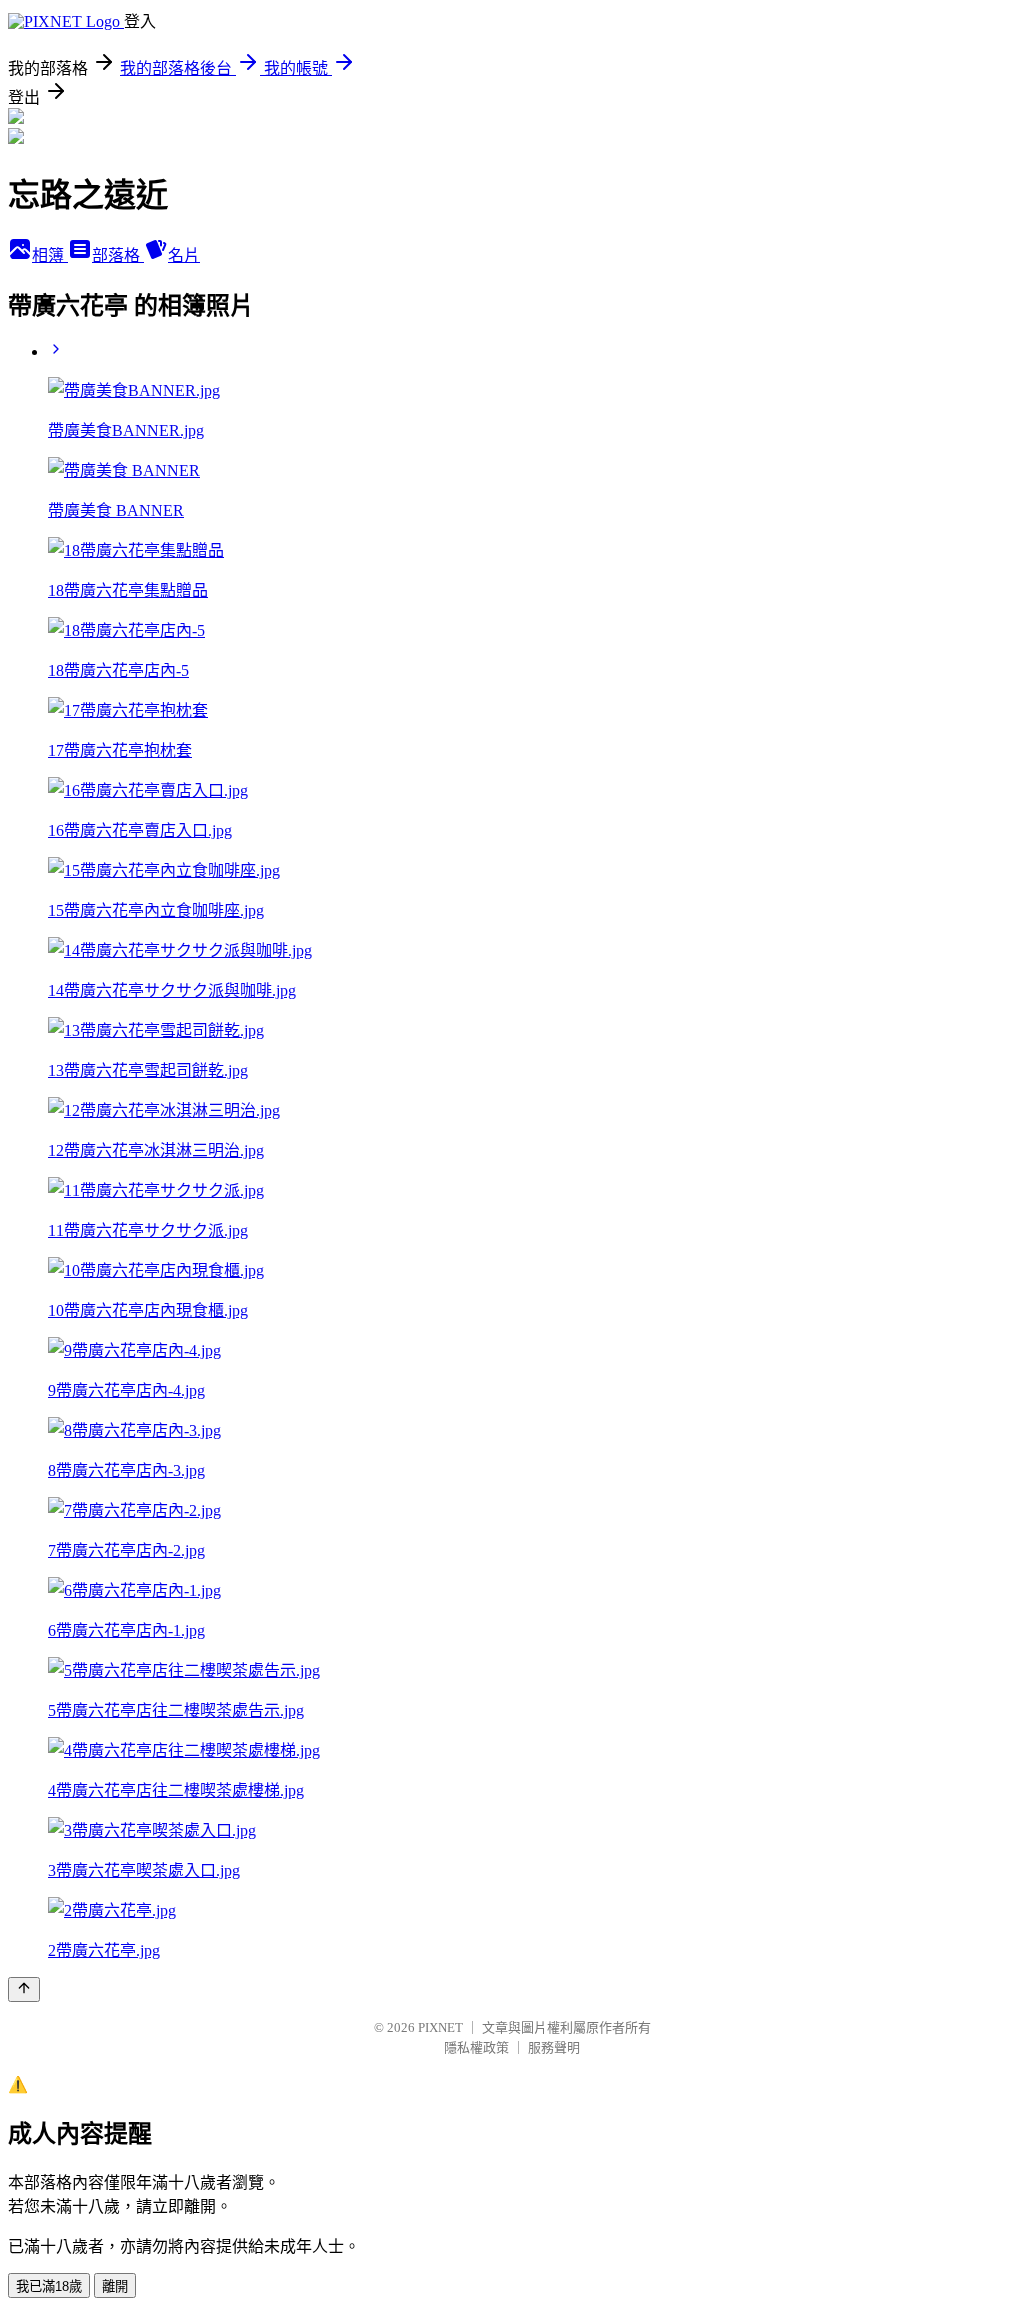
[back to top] (24, 1989)
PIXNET (440, 2027)
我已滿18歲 (49, 2286)
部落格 (118, 255)
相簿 (50, 255)
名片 (184, 255)
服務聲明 (554, 2047)
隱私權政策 (476, 2047)
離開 (115, 2286)
